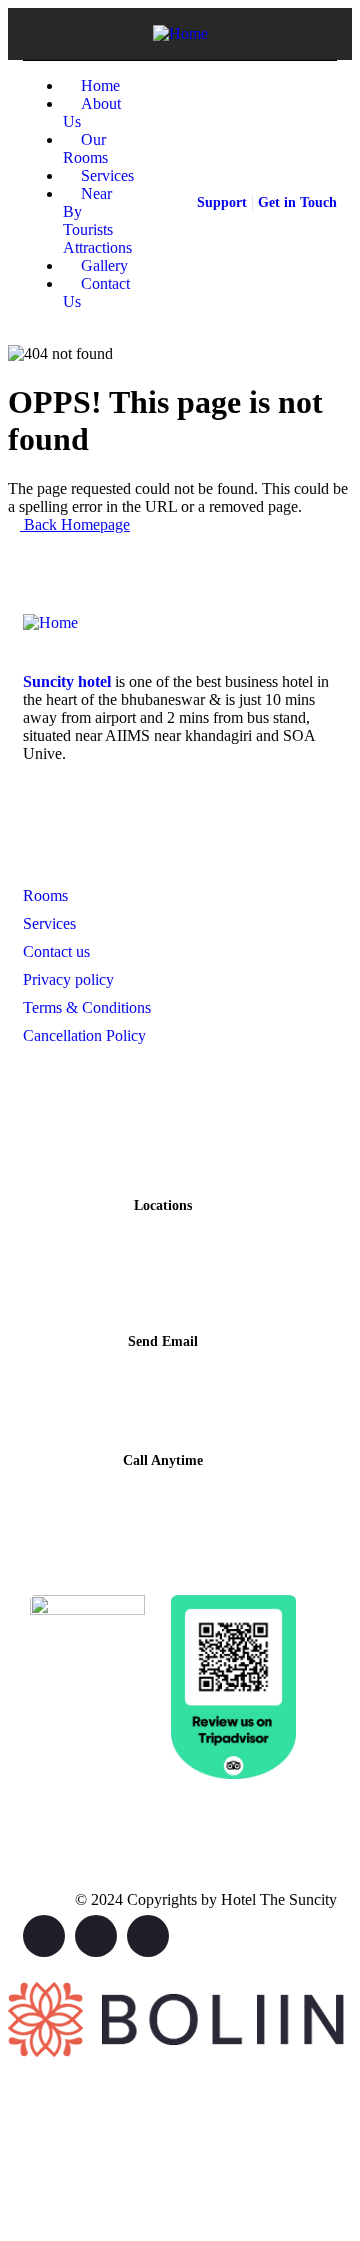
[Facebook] (96, 1936)
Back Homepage (75, 524)
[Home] (180, 33)
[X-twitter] (44, 1936)
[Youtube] (148, 1936)
